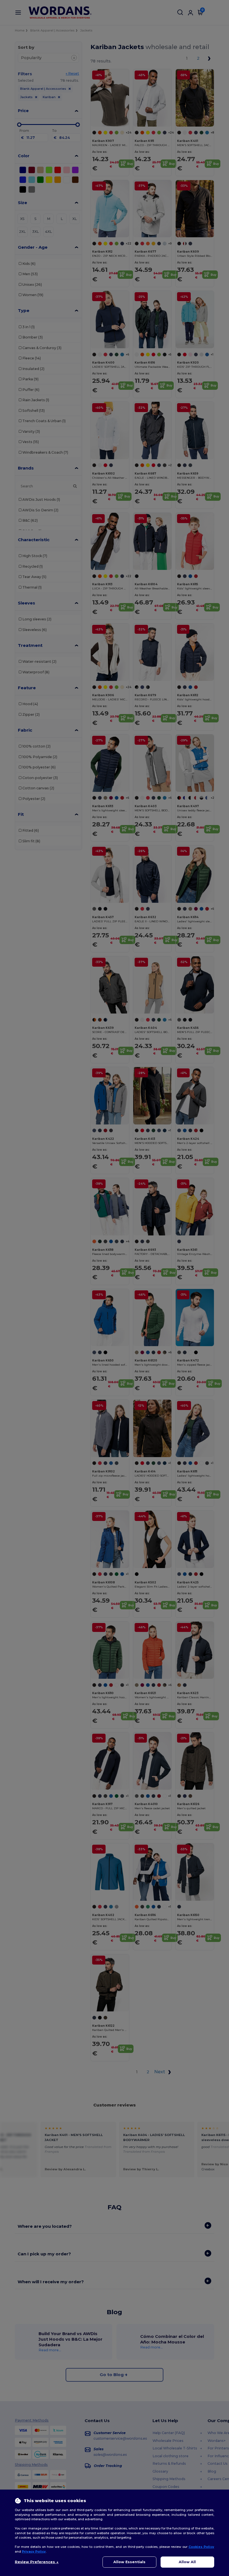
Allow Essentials (129, 2562)
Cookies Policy (201, 2547)
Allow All (187, 2562)
